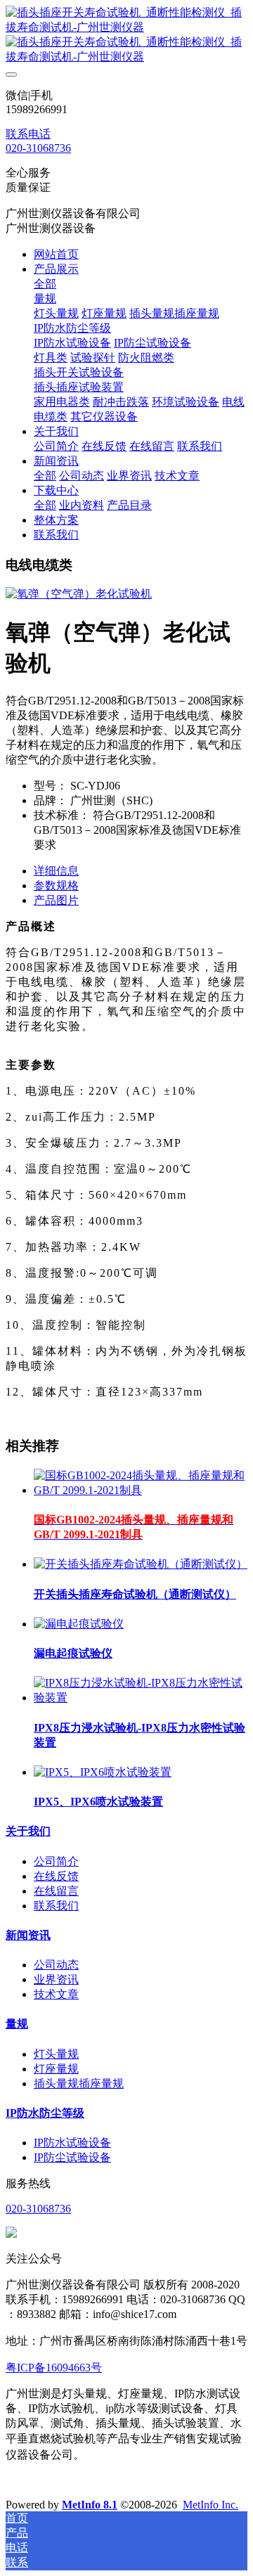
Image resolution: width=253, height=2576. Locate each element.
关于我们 (28, 1831)
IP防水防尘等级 (45, 2113)
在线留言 (56, 1891)
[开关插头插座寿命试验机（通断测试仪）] (141, 1564)
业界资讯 (56, 1979)
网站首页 (56, 254)
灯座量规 (56, 2069)
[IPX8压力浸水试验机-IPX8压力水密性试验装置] (141, 1698)
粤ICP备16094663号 (54, 2368)
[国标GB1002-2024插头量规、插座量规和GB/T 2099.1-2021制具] (141, 1490)
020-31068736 (38, 148)
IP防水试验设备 (72, 2143)
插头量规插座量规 (79, 2084)
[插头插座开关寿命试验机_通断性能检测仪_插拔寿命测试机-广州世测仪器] (126, 35)
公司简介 (56, 1861)
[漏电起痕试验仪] (79, 1624)
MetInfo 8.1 (90, 2505)
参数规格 (56, 885)
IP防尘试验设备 (72, 2157)
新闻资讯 (28, 1935)
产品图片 (56, 900)
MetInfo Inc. (210, 2505)
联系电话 (28, 134)
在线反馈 (56, 1876)
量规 (17, 2024)
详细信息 (56, 871)
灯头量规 (56, 2054)
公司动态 (56, 1965)
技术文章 (56, 1994)
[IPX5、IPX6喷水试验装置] (103, 1772)
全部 (45, 284)
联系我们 (56, 1906)
